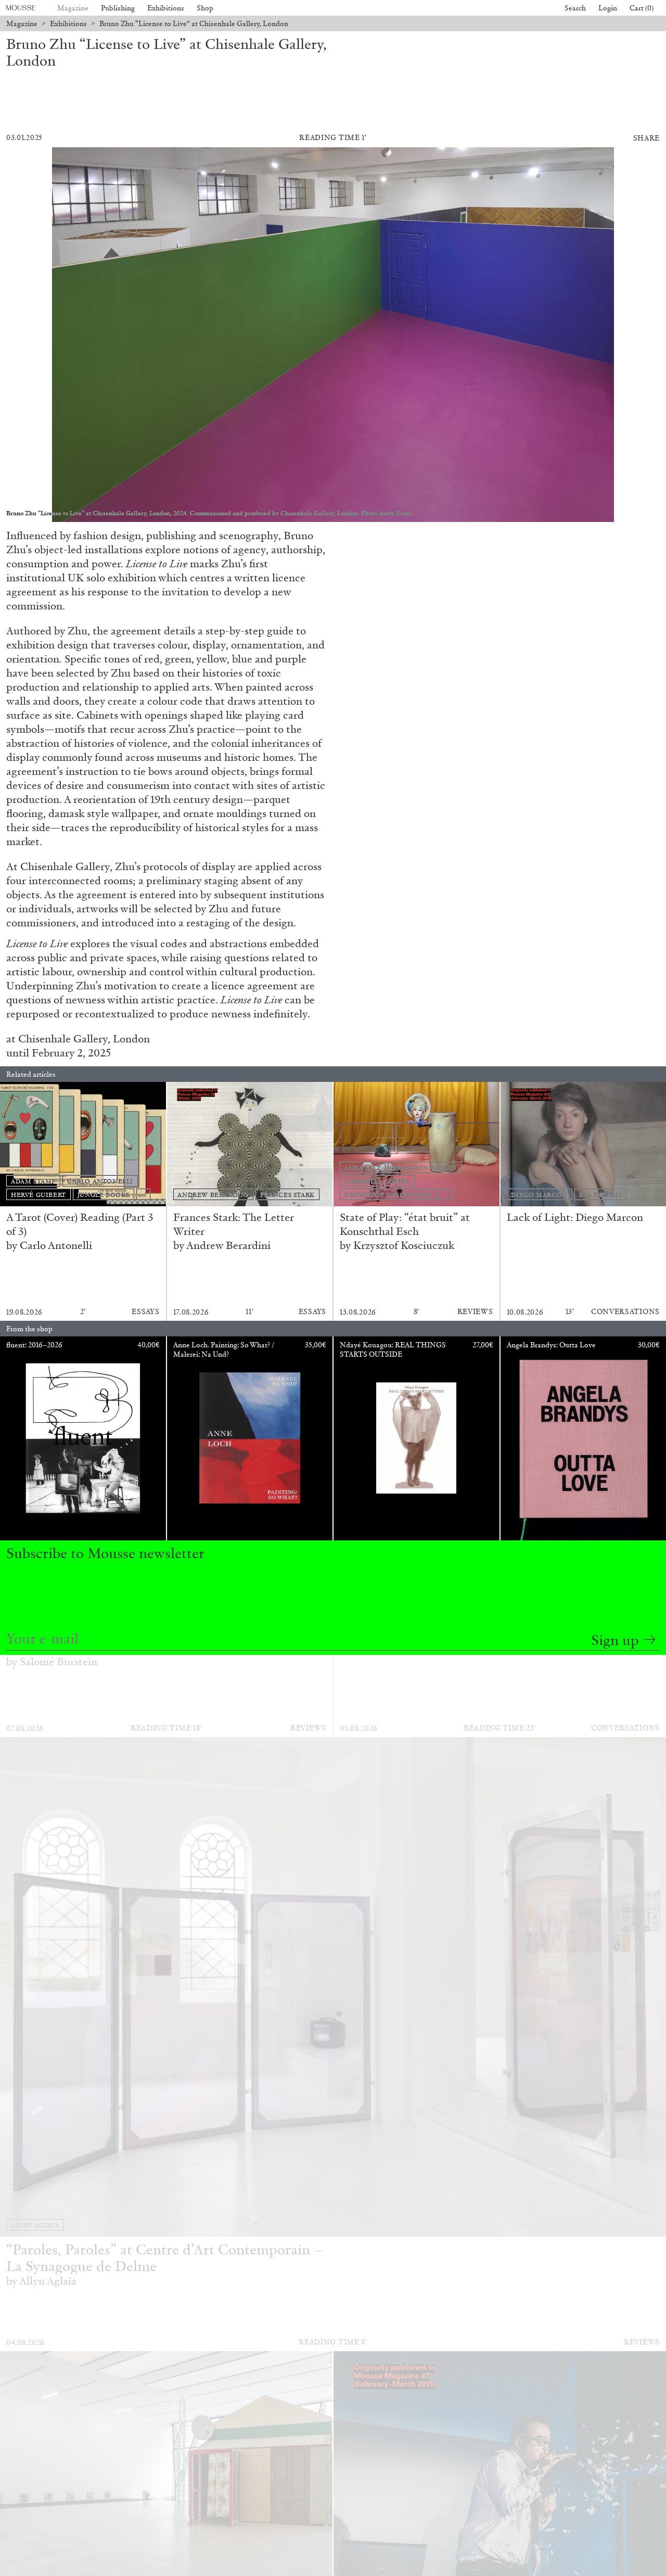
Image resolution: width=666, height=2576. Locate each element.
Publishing (118, 8)
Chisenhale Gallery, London (84, 1039)
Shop (205, 8)
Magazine (73, 8)
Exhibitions (166, 8)
